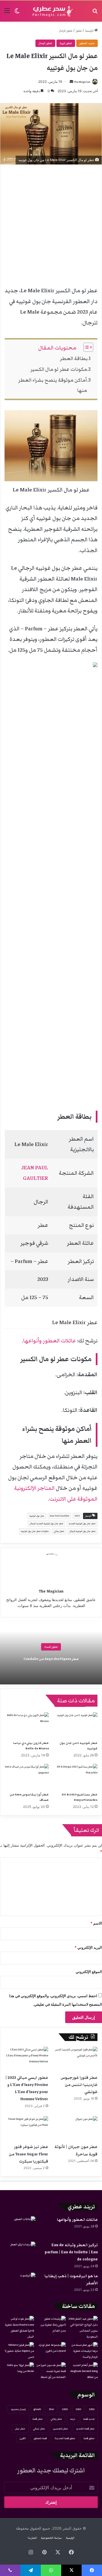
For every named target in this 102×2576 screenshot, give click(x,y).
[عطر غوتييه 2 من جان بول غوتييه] (75, 1725)
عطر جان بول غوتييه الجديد (82, 1523)
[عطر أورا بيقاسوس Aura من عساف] (27, 1776)
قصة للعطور (40, 2438)
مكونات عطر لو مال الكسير (59, 369)
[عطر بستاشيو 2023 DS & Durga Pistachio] (75, 1776)
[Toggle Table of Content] (85, 347)
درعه (73, 2419)
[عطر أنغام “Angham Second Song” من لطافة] (83, 2371)
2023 (77, 1516)
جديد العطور (87, 43)
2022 (92, 2409)
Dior (52, 2409)
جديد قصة (89, 2419)
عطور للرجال (66, 31)
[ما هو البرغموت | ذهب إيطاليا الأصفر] (20, 2283)
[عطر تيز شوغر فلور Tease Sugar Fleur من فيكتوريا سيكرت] (26, 2129)
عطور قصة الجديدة (65, 2438)
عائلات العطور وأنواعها (50, 1341)
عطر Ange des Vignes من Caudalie (51, 1659)
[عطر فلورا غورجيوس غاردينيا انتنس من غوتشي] (76, 2059)
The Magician (82, 82)
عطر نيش (20, 2429)
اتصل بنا (32, 2538)
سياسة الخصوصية (51, 2538)
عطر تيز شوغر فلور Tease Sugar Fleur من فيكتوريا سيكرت (28, 2154)
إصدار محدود (18, 2409)
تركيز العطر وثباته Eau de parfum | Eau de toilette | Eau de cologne (71, 2252)
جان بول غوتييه (37, 1516)
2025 (65, 2409)
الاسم (96, 1923)
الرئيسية (90, 31)
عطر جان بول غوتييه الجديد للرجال (46, 1523)
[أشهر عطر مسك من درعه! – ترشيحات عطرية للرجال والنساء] (83, 2351)
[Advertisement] (51, 226)
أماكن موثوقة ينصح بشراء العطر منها (53, 385)
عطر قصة (38, 2419)
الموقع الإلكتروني (89, 1972)
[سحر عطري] (51, 11)
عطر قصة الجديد (85, 2429)
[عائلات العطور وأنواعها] (20, 2227)
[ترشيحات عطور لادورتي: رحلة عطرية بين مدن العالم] (51, 2325)
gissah (37, 2409)
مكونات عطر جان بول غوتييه (35, 1531)
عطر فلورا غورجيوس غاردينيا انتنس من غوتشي (79, 2085)
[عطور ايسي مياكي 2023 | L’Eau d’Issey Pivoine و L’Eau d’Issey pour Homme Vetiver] (26, 2059)
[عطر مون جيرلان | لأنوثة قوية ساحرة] (76, 2129)
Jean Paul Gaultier (59, 1516)
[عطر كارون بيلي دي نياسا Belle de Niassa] (27, 1725)
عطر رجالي (59, 1531)
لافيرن (23, 2438)
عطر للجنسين (60, 2429)
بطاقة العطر (74, 358)
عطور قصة (89, 2438)
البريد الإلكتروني (88, 1947)
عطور (79, 31)
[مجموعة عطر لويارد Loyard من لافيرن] (51, 2350)
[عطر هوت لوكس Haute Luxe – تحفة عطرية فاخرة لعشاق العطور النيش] (19, 2328)
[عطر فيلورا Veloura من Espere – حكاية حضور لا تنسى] (19, 2351)
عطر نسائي (39, 2429)
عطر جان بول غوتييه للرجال (82, 1531)
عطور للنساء (51, 1647)
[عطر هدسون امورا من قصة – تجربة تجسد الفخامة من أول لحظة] (51, 2371)
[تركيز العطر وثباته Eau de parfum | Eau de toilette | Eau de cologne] (20, 2252)
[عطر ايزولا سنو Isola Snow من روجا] (19, 2371)
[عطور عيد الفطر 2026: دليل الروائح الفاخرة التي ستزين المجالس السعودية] (83, 2328)
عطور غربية (66, 43)
